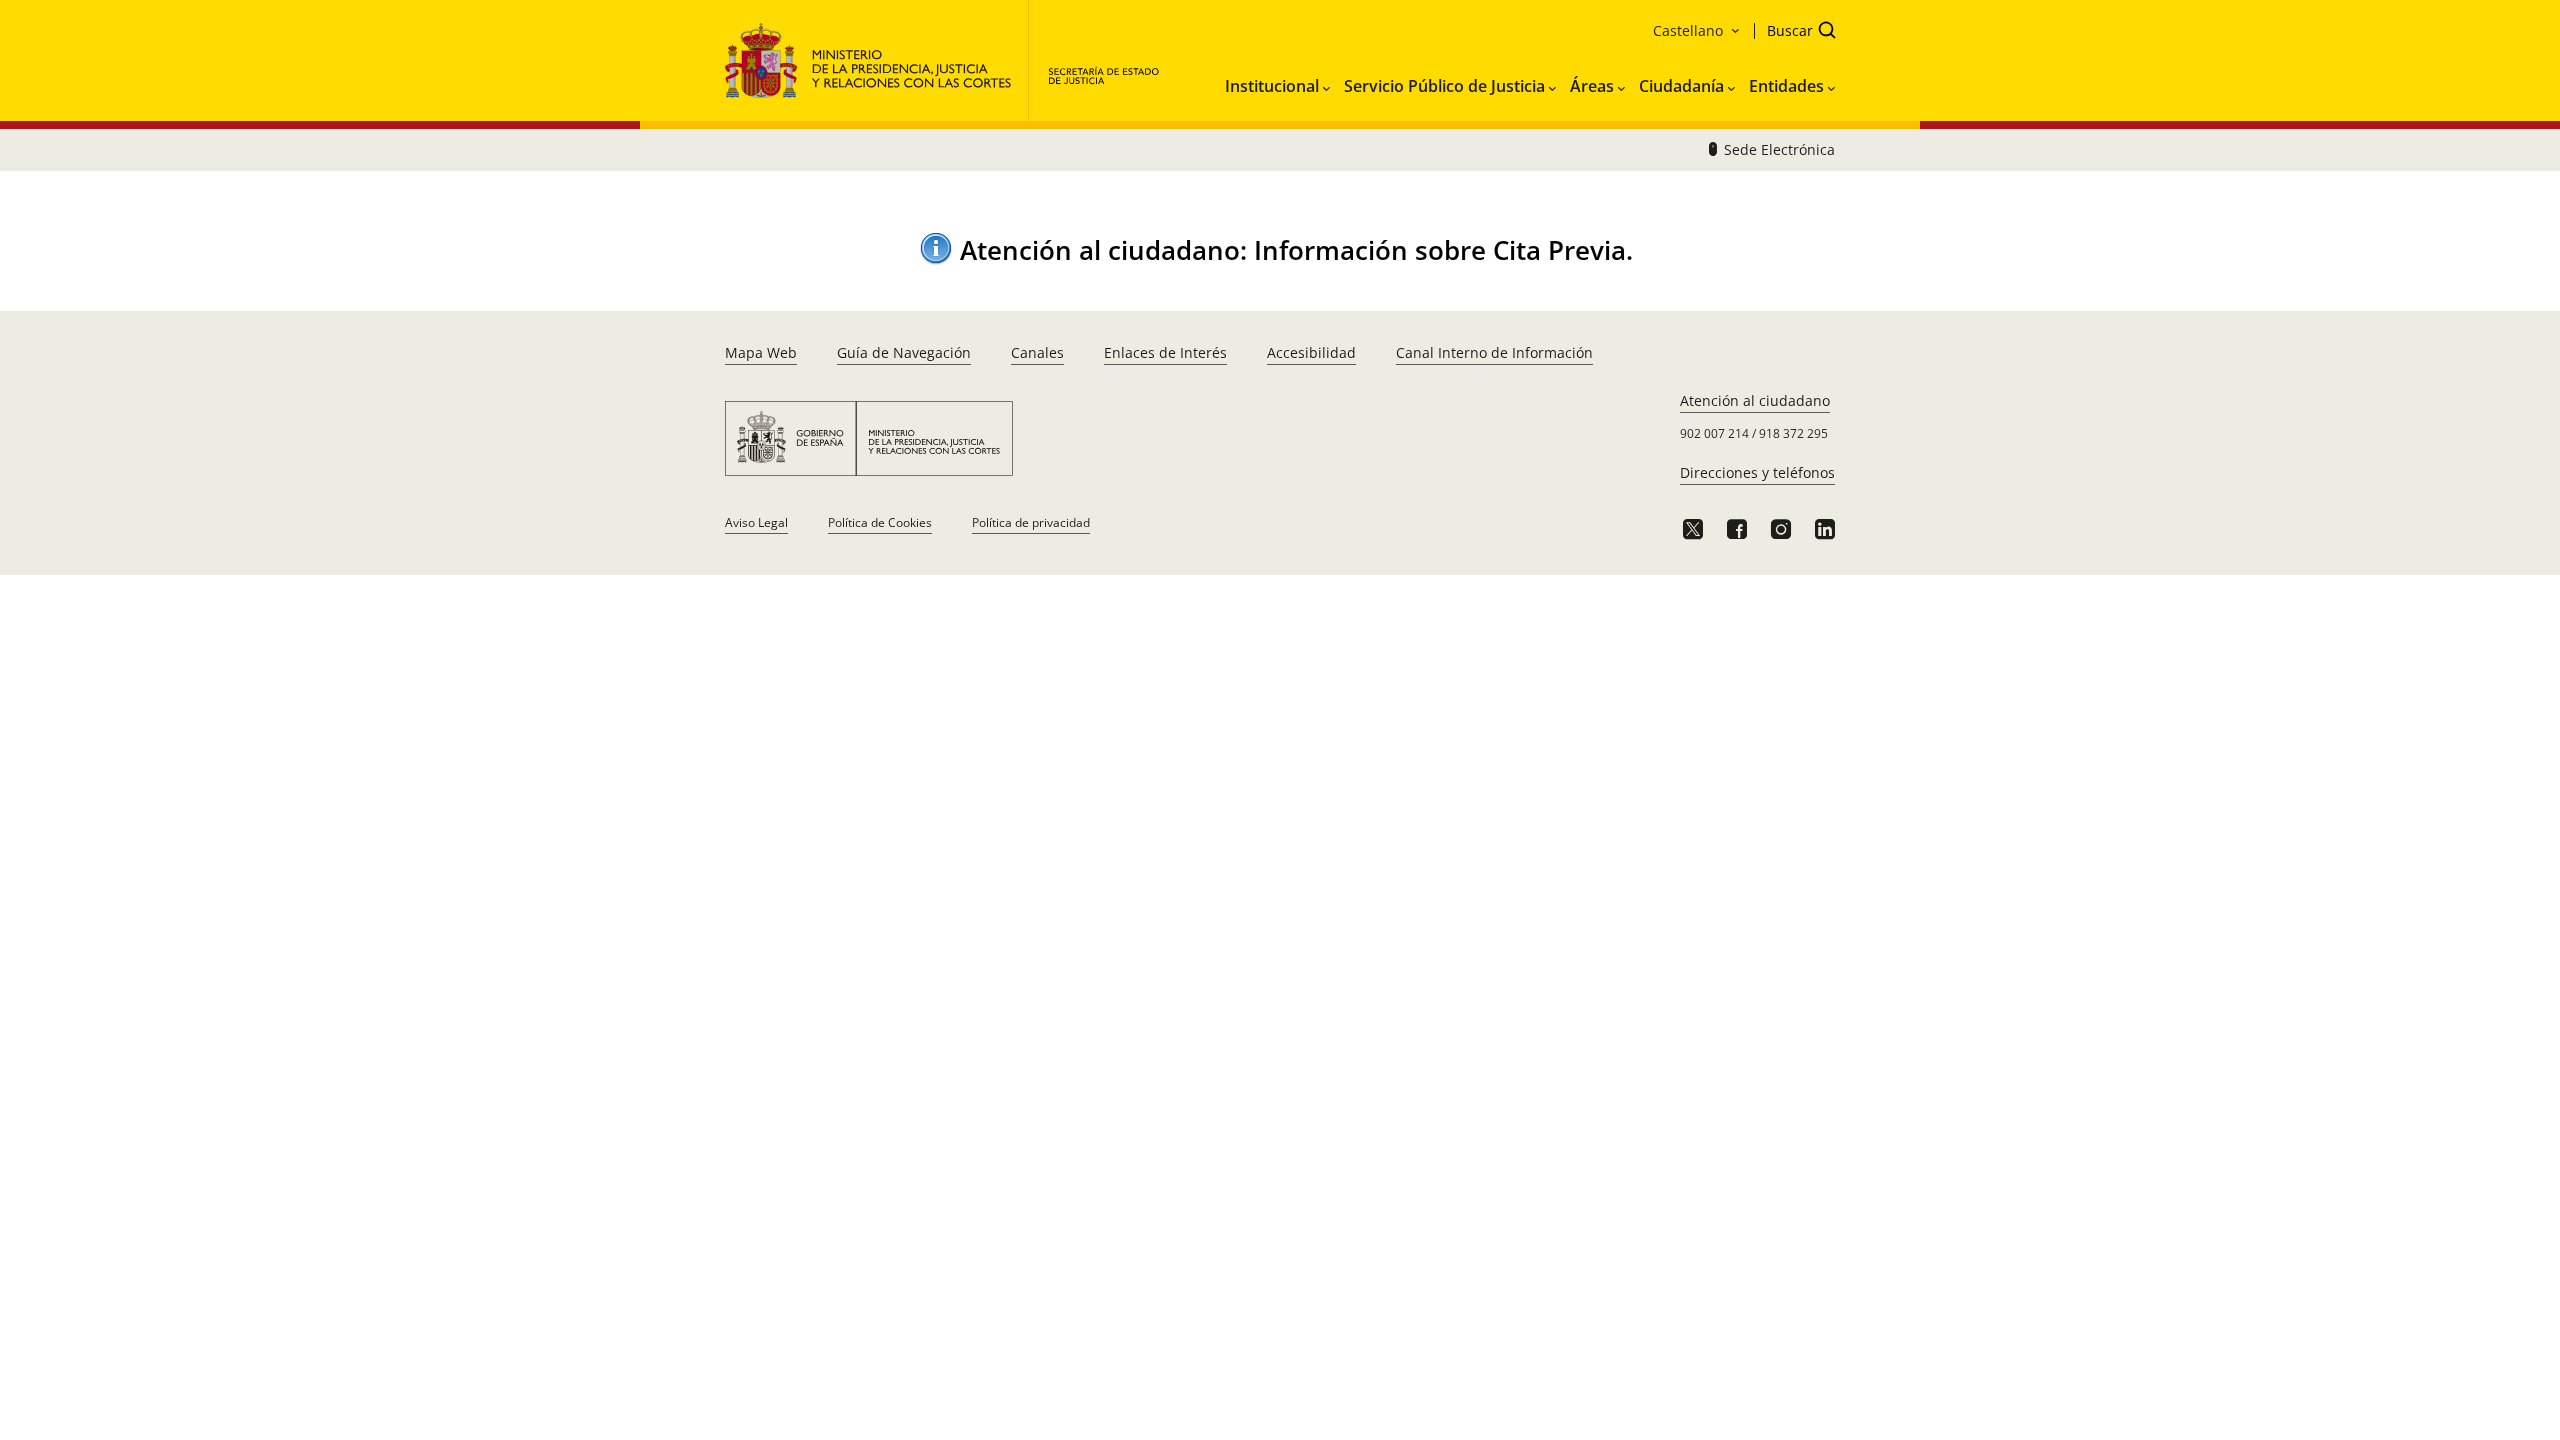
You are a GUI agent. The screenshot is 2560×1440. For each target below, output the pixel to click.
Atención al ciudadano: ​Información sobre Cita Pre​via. (1296, 250)
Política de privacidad (1031, 522)
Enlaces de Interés (1165, 352)
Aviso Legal (756, 522)
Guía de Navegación (904, 352)
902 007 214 (1714, 433)
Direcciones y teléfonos (1757, 472)
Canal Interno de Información (1494, 352)
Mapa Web (761, 352)
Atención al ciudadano (1755, 400)
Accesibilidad (1311, 352)
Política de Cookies (880, 522)
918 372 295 (1793, 433)
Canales (1037, 352)
